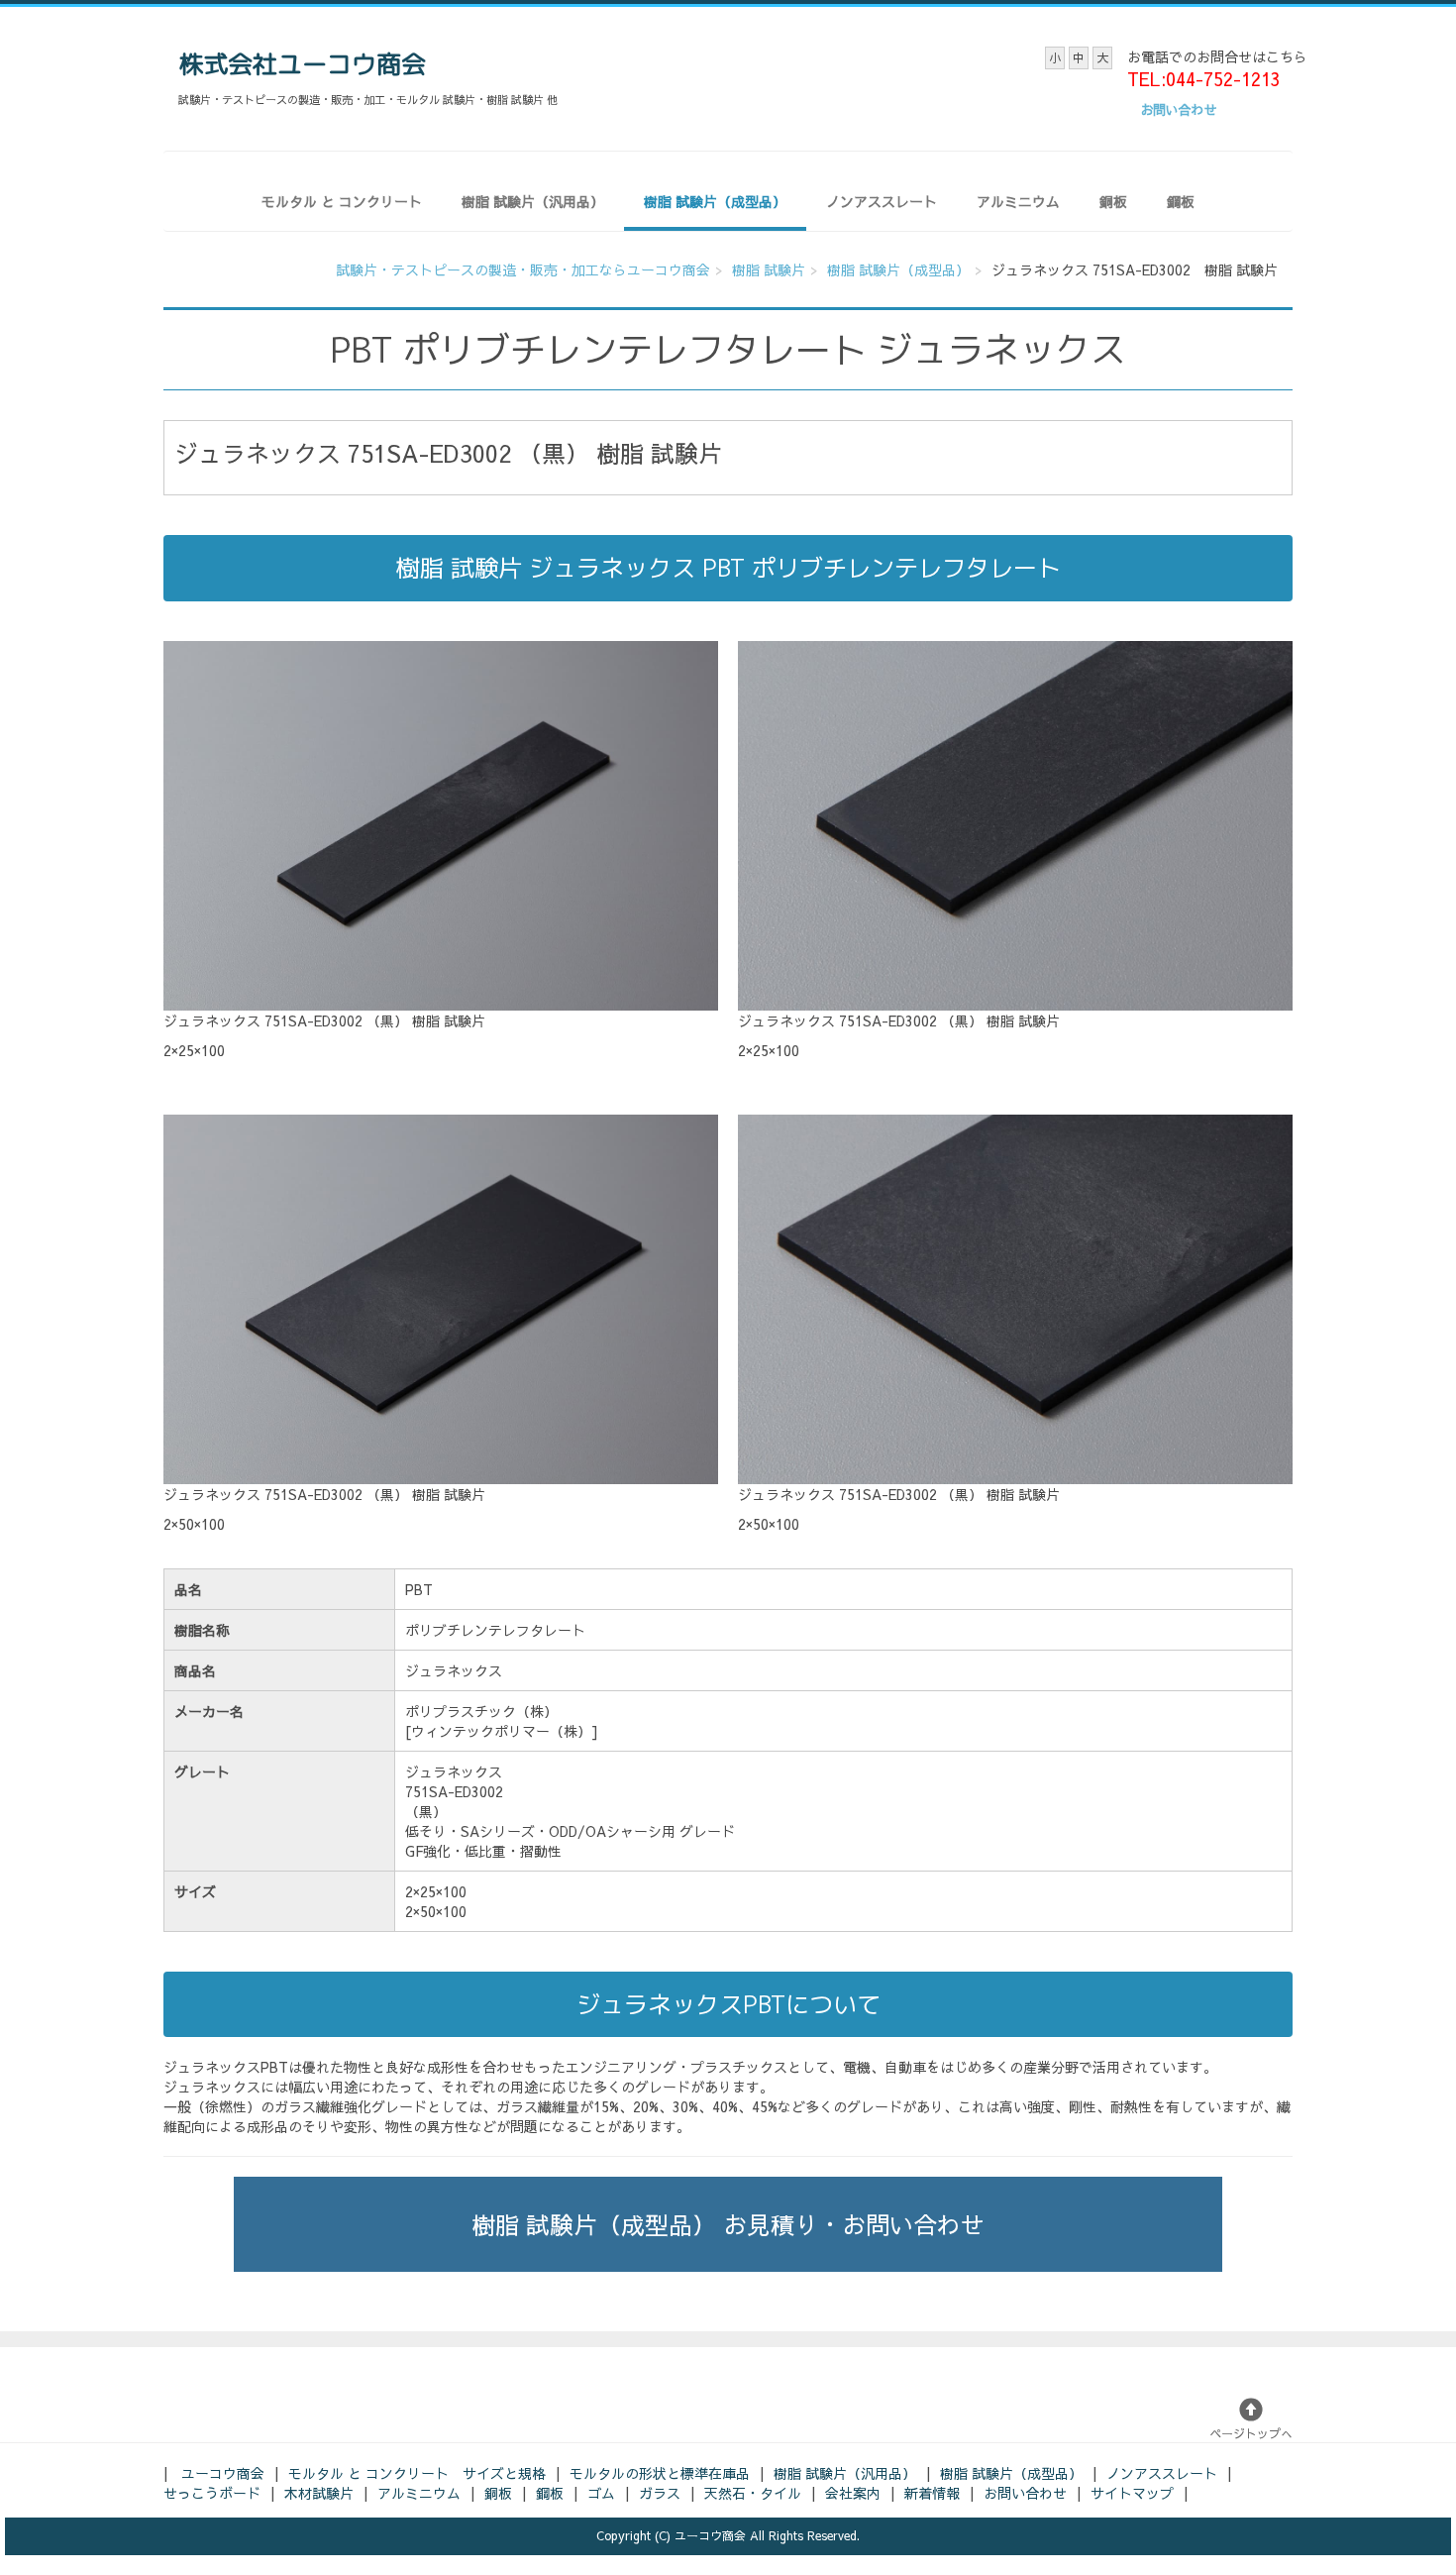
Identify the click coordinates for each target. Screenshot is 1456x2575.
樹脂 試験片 (769, 269)
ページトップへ (1251, 2433)
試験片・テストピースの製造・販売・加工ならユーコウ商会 (523, 269)
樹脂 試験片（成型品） (715, 201)
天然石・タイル (753, 2493)
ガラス (660, 2493)
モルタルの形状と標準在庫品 (660, 2473)
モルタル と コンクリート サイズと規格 (417, 2473)
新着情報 (932, 2493)
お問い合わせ (1025, 2493)
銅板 (1113, 201)
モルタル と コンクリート (342, 201)
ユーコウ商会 (223, 2473)
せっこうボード (212, 2493)
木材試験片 (319, 2493)
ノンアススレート (882, 201)
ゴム (601, 2493)
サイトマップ (1132, 2493)
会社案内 (853, 2493)
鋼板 (1181, 201)
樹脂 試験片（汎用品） (533, 201)
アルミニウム (1018, 201)
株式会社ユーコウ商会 (302, 64)
